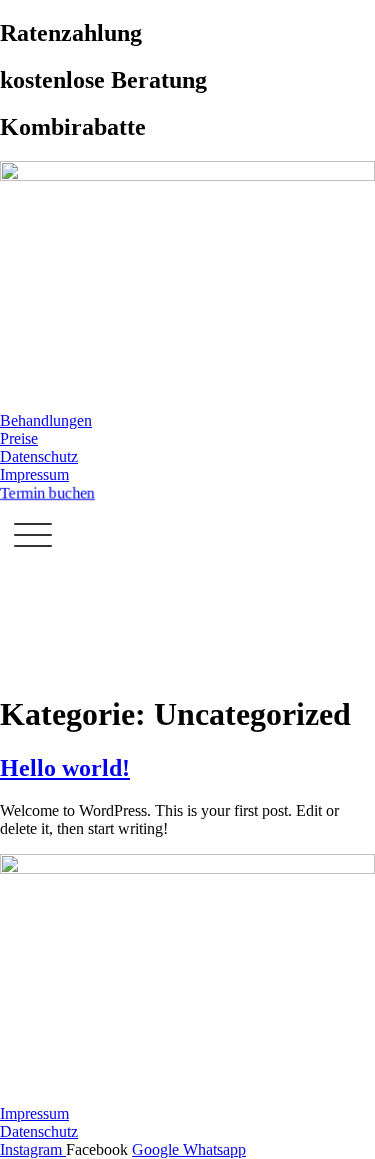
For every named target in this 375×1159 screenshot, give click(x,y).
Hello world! (65, 768)
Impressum (34, 1113)
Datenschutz (39, 1131)
